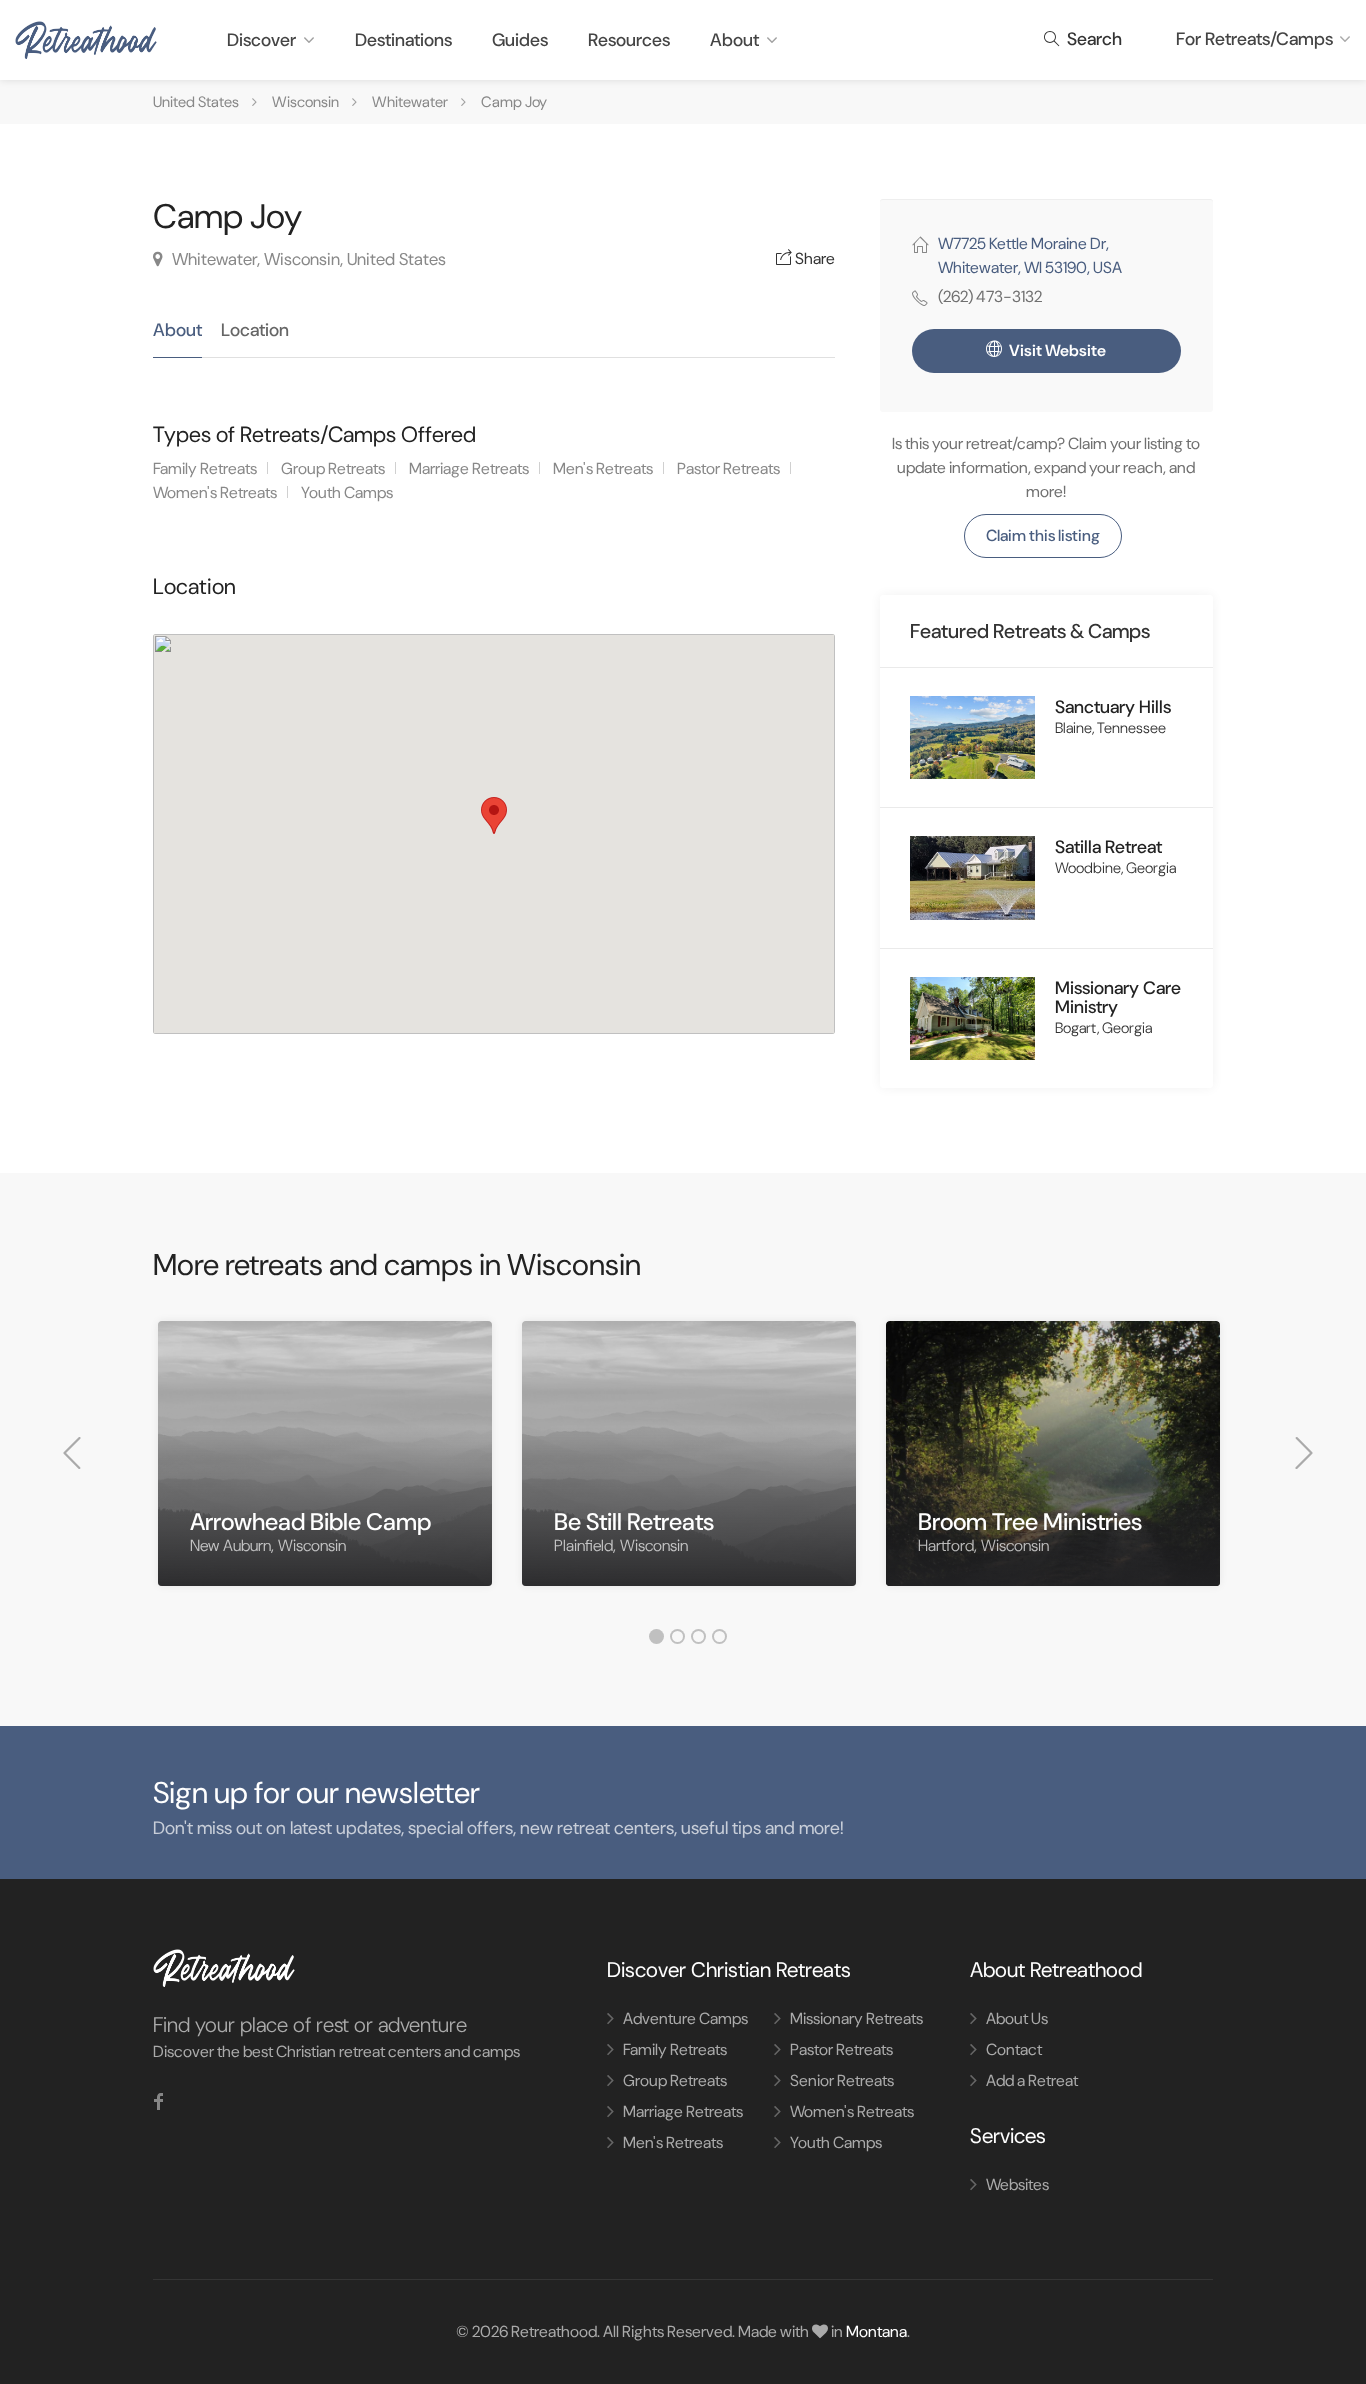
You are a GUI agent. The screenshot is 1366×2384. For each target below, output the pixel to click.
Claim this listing (1043, 535)
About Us (1017, 2018)
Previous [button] (72, 1453)
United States (196, 102)
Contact (1014, 2049)
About (734, 40)
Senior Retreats (842, 2080)
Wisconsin (305, 102)
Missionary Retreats (856, 2018)
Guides (520, 40)
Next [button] (1304, 1453)
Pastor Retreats (728, 468)
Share (813, 258)
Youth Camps (347, 492)
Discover (261, 40)
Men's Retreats (603, 468)
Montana (876, 2331)
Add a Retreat (1032, 2080)
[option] (325, 1468)
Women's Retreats (215, 492)
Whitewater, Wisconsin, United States (307, 259)
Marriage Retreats (469, 468)
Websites (1017, 2184)
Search (1092, 39)
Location (255, 330)
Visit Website (1056, 350)
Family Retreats (205, 468)
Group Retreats (333, 468)
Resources (629, 40)
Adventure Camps (685, 2018)
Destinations (403, 40)
